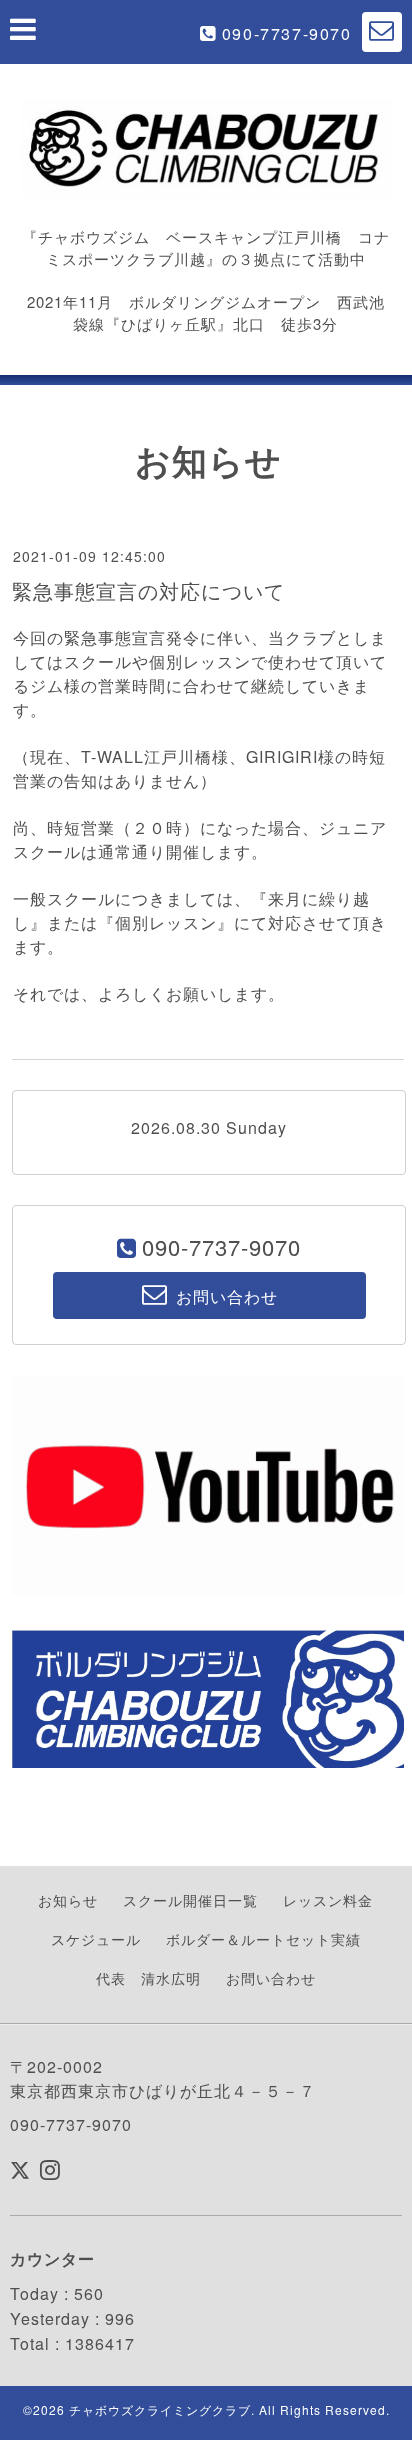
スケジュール (96, 1939)
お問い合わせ (271, 1978)
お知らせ (68, 1900)
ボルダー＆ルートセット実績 (263, 1939)
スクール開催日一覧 (190, 1900)
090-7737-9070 (287, 33)
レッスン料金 (328, 1900)
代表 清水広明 (148, 1978)
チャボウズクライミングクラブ (160, 2409)
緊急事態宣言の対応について (148, 590)
